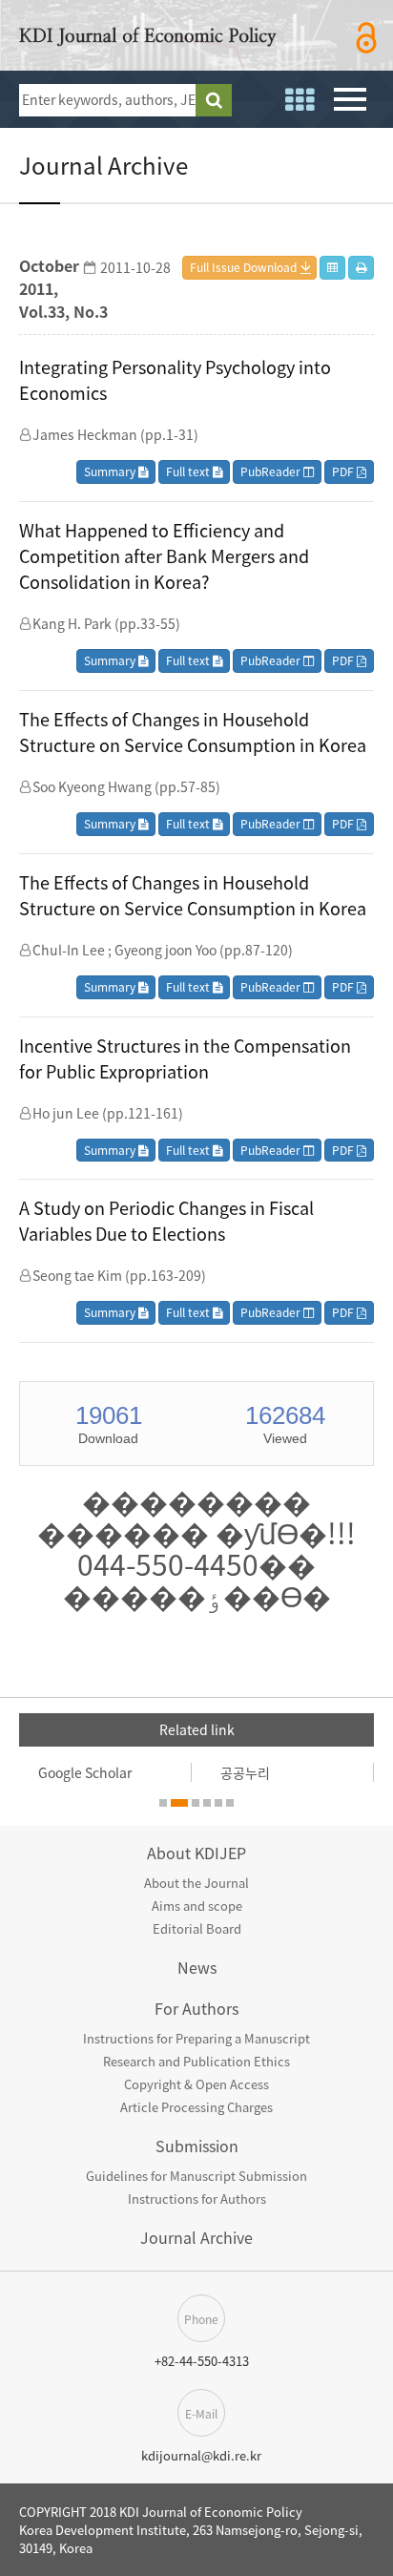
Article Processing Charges (196, 2107)
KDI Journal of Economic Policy (148, 40)
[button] (163, 1803)
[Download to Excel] (332, 268)
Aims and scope (197, 1906)
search (214, 100)
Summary (111, 471)
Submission (197, 2146)
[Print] (361, 268)
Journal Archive (196, 2237)
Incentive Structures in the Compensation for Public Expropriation (185, 1058)
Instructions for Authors (197, 2199)
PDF (344, 471)
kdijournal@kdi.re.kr (201, 2455)
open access (367, 38)
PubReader (272, 471)
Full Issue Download (243, 267)
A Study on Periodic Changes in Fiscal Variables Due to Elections (166, 1221)
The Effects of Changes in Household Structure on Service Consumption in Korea (193, 732)
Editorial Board (197, 1928)
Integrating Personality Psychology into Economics (175, 380)
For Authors (196, 2008)
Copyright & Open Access (196, 2084)
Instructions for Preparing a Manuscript (196, 2038)
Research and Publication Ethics (196, 2061)
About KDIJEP (196, 1853)
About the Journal (196, 1883)
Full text (189, 471)
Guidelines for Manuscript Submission (196, 2176)
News (197, 1967)
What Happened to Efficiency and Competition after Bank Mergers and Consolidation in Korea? (164, 556)
